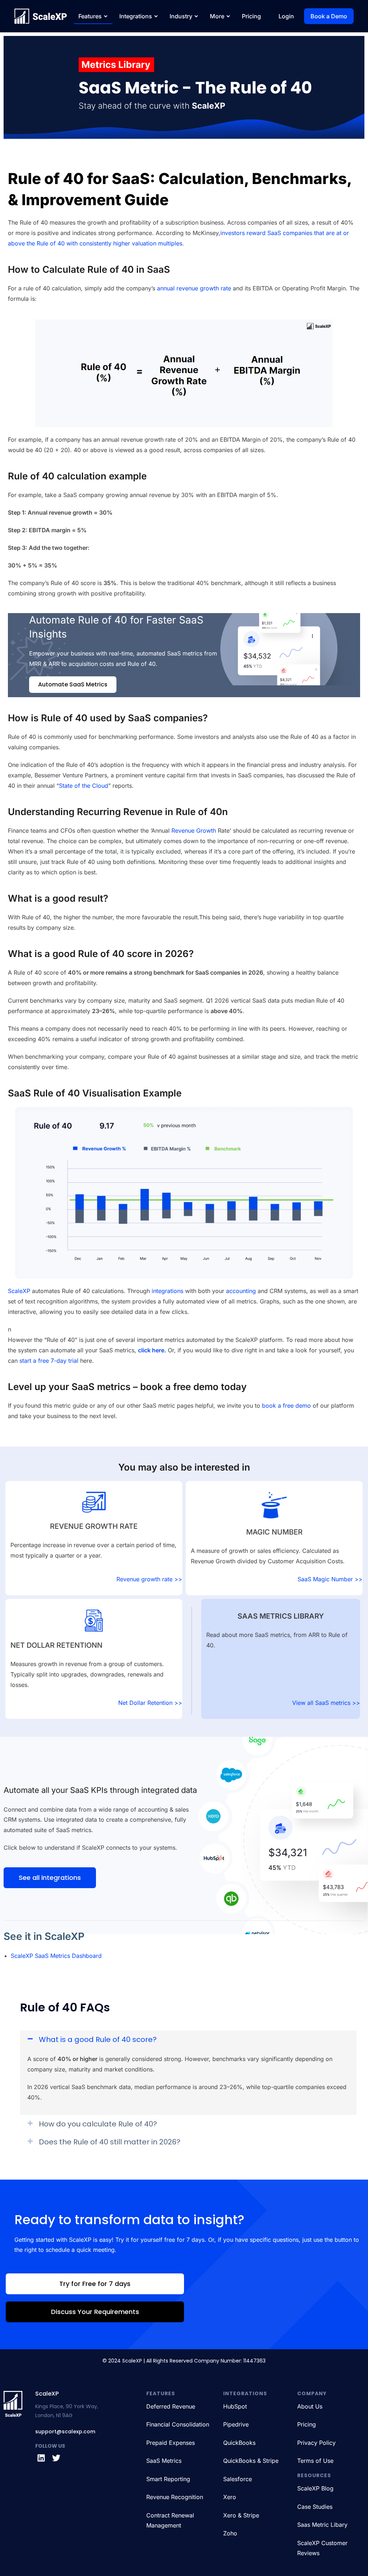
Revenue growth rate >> (149, 1579)
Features (90, 16)
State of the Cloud (84, 786)
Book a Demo (329, 16)
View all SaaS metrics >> (326, 1703)
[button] (188, 2039)
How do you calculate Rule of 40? (98, 2124)
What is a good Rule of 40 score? (98, 2039)
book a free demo (286, 1406)
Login (286, 16)
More (217, 16)
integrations (167, 1291)
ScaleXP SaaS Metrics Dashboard (56, 1956)
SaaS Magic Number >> (330, 1579)
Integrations (136, 16)
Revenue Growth (194, 831)
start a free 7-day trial (49, 1361)
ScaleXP (19, 1291)
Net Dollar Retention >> (150, 1703)
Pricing (251, 16)
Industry (181, 16)
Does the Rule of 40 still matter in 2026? (110, 2142)
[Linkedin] (41, 2458)
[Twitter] (56, 2458)
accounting (241, 1291)
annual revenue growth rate (194, 288)
